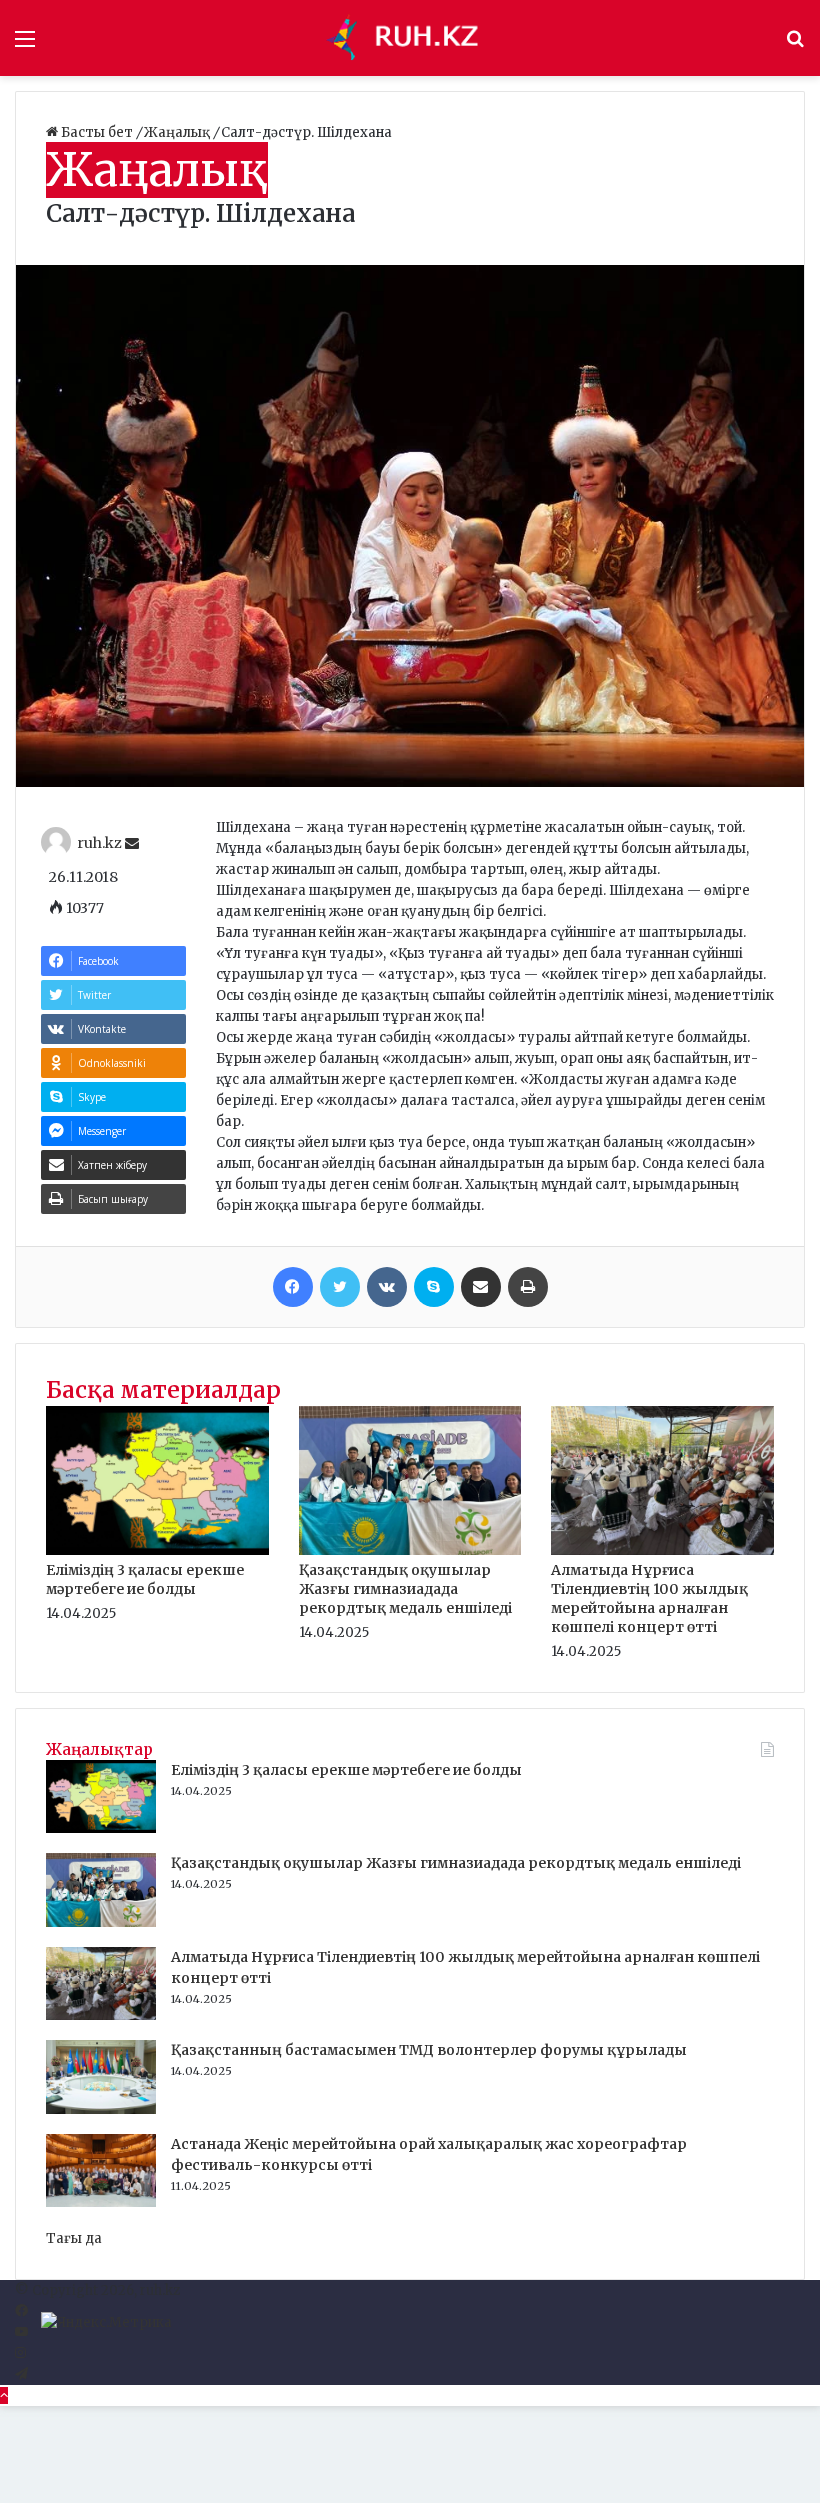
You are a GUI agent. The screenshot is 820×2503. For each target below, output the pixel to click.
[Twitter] (340, 1287)
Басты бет (97, 132)
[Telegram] (21, 2374)
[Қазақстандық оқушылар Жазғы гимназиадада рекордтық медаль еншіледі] (410, 1550)
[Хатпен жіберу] (481, 1287)
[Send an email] (132, 844)
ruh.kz (99, 844)
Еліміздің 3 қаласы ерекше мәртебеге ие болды (145, 1579)
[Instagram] (20, 2353)
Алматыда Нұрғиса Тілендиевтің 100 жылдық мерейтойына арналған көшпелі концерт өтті (649, 1598)
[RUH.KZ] (410, 38)
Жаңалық (178, 132)
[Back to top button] (4, 2395)
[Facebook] (293, 1287)
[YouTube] (21, 2332)
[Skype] (434, 1287)
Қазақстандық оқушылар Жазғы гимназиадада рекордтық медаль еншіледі (405, 1589)
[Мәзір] (25, 45)
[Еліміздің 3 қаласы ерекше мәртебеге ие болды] (157, 1550)
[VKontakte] (387, 1287)
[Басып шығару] (528, 1287)
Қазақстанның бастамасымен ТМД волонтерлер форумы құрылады (429, 2050)
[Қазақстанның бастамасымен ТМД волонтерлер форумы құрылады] (101, 2109)
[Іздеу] (795, 45)
